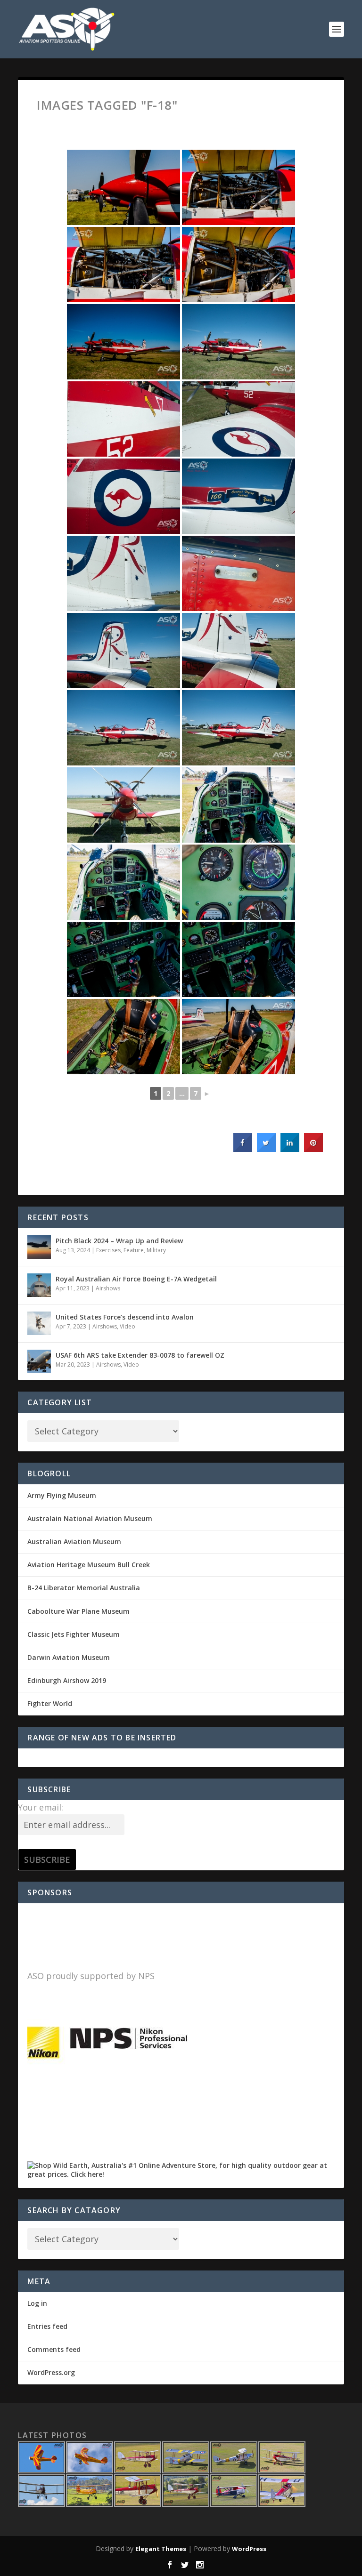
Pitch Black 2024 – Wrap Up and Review (119, 1241)
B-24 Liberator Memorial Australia (84, 1588)
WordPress (249, 2549)
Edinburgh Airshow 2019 (67, 1680)
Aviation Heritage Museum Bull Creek (89, 1565)
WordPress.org (51, 2372)
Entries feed (47, 2326)
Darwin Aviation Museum (69, 1657)
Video (128, 1326)
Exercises (108, 1250)
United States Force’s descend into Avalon (125, 1317)
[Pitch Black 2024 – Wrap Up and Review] (39, 1247)
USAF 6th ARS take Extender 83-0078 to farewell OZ (140, 1355)
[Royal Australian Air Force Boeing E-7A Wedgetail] (39, 1285)
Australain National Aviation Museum (90, 1518)
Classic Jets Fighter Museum (74, 1634)
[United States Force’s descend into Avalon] (39, 1323)
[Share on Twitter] (266, 1149)
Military (156, 1250)
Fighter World (50, 1703)
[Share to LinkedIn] (290, 1149)
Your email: (41, 1807)
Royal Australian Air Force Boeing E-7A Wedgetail (136, 1279)
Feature (134, 1250)
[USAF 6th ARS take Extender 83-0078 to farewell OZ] (39, 1361)
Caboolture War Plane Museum (78, 1611)
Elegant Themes (161, 2549)
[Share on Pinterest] (313, 1149)
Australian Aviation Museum (74, 1542)
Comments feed (54, 2349)
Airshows (108, 1288)
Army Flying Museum (62, 1495)
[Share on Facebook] (243, 1149)
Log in (37, 2303)
